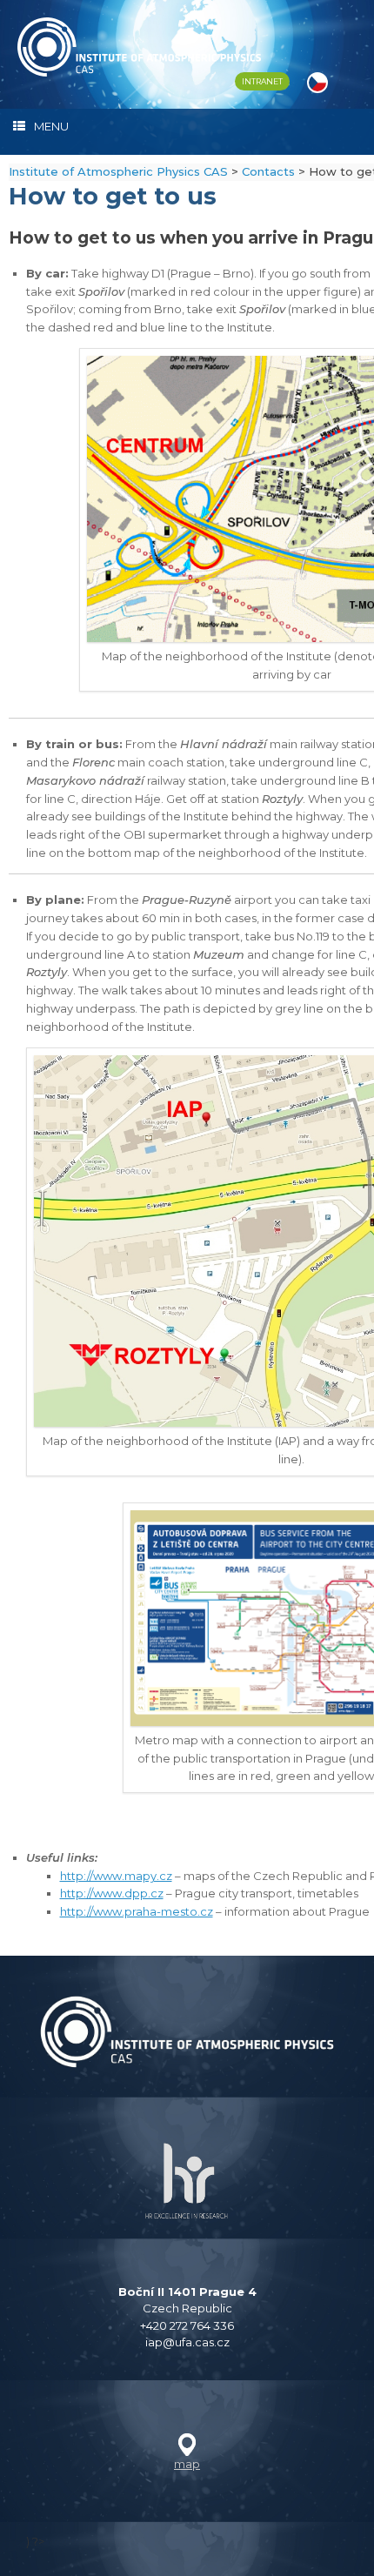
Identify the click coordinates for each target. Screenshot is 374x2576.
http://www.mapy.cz (116, 1876)
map (187, 2464)
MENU (51, 126)
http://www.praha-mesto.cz (137, 1911)
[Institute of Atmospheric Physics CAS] (139, 47)
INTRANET (262, 81)
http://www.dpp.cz (112, 1893)
